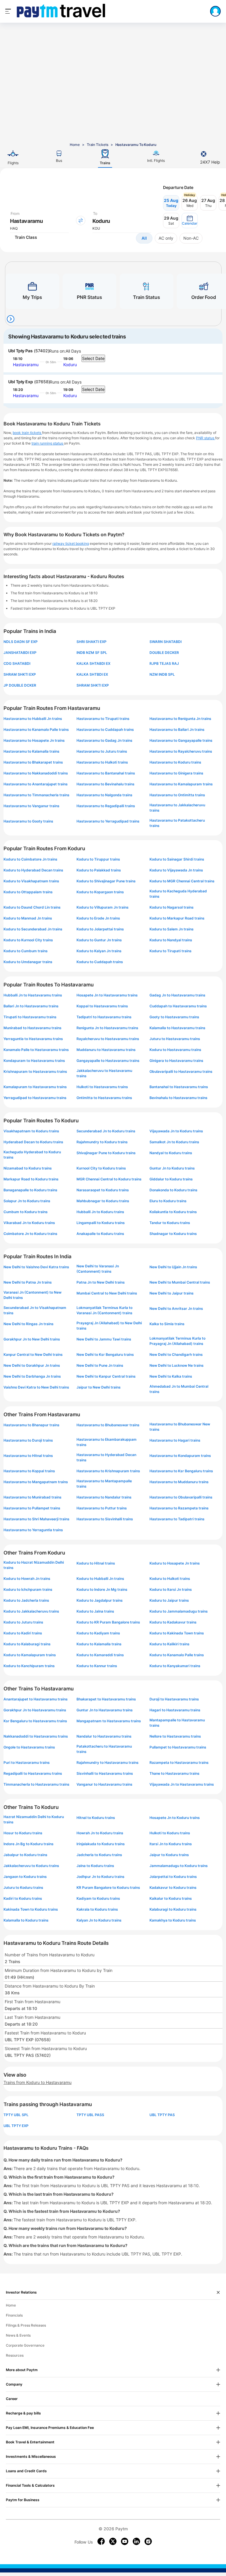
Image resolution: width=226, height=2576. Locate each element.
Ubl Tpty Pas (20, 351)
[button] (190, 221)
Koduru (70, 365)
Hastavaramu (26, 365)
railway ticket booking (71, 543)
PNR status (206, 438)
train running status (48, 443)
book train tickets (27, 433)
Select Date (93, 358)
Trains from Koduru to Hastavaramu (38, 2082)
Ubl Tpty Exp (21, 382)
